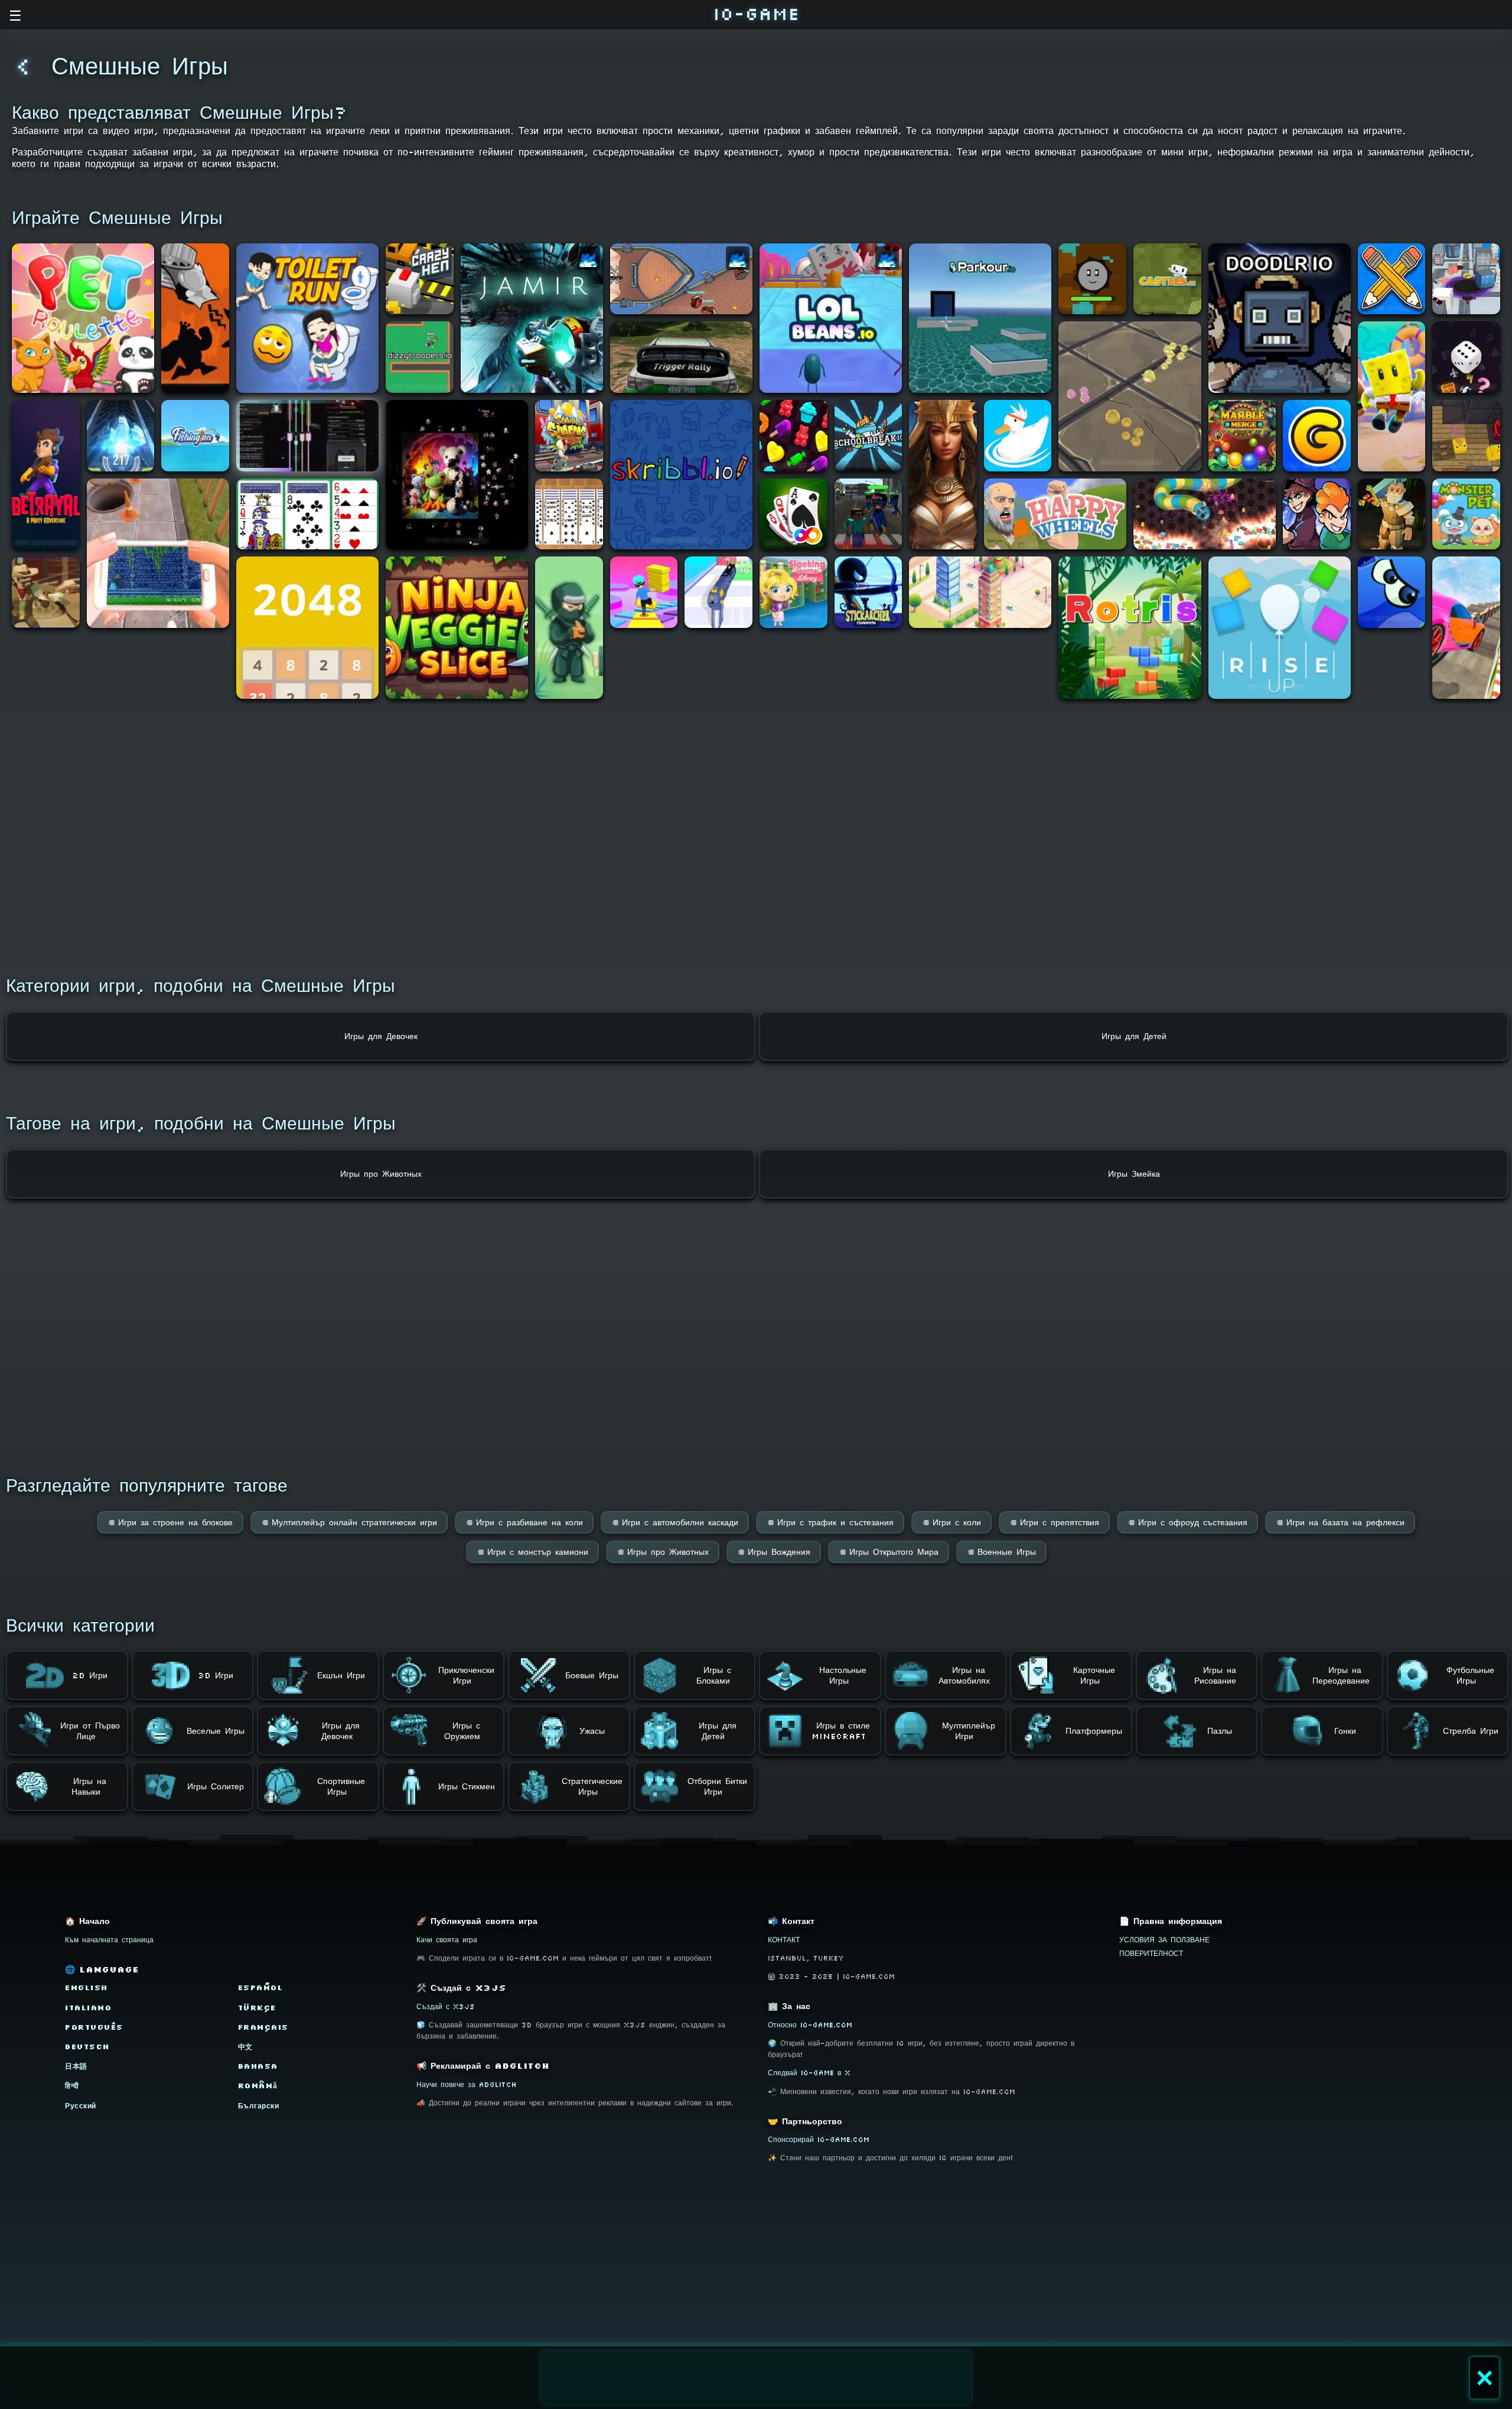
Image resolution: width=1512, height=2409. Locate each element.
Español (261, 1988)
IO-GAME (756, 13)
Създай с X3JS (446, 2006)
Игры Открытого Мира (889, 1552)
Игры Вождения (774, 1552)
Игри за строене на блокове (170, 1522)
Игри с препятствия (1054, 1522)
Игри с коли (951, 1522)
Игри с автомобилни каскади (675, 1522)
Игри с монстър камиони (532, 1552)
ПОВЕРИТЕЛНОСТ (1151, 1953)
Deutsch (87, 2047)
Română (258, 2086)
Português (94, 2027)
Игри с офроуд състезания (1187, 1522)
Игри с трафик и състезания (830, 1522)
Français (263, 2027)
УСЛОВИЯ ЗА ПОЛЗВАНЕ (1164, 1940)
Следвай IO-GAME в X (809, 2073)
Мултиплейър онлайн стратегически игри (349, 1522)
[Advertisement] (756, 2378)
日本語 (76, 2066)
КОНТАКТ (784, 1940)
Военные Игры (1001, 1552)
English (87, 1988)
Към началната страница (109, 1940)
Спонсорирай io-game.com (819, 2139)
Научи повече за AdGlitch (467, 2084)
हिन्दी (72, 2086)
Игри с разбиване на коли (524, 1522)
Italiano (88, 2008)
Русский (81, 2106)
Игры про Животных (663, 1552)
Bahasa (258, 2066)
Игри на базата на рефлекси (1340, 1522)
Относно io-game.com (810, 2025)
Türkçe (257, 2008)
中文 (245, 2047)
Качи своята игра (447, 1940)
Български (259, 2106)
